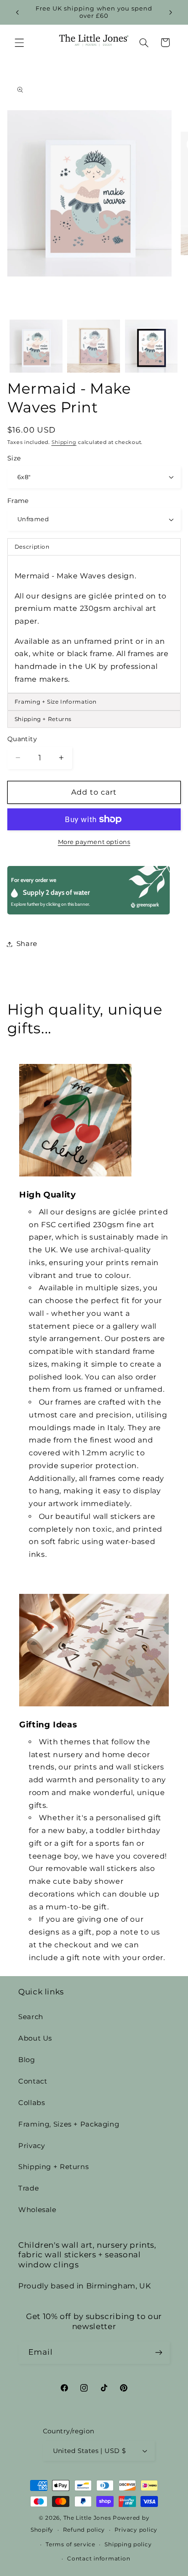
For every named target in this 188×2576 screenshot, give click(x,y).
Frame (18, 501)
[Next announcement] (171, 12)
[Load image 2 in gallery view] (94, 346)
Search (31, 2017)
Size (14, 458)
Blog (27, 2060)
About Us (35, 2038)
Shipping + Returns (53, 2167)
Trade (29, 2188)
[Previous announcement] (17, 12)
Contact (33, 2081)
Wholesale (37, 2210)
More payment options (94, 842)
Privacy (31, 2146)
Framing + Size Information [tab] (56, 702)
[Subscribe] (159, 2353)
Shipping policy (128, 2544)
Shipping (64, 442)
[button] (19, 43)
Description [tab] (32, 547)
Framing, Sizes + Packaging (69, 2124)
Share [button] (27, 944)
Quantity (22, 739)
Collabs (31, 2103)
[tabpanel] (94, 624)
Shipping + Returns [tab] (43, 719)
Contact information (99, 2559)
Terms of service (70, 2544)
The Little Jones (87, 2518)
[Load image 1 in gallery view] (36, 346)
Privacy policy (136, 2530)
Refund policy (84, 2530)
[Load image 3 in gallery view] (151, 346)
